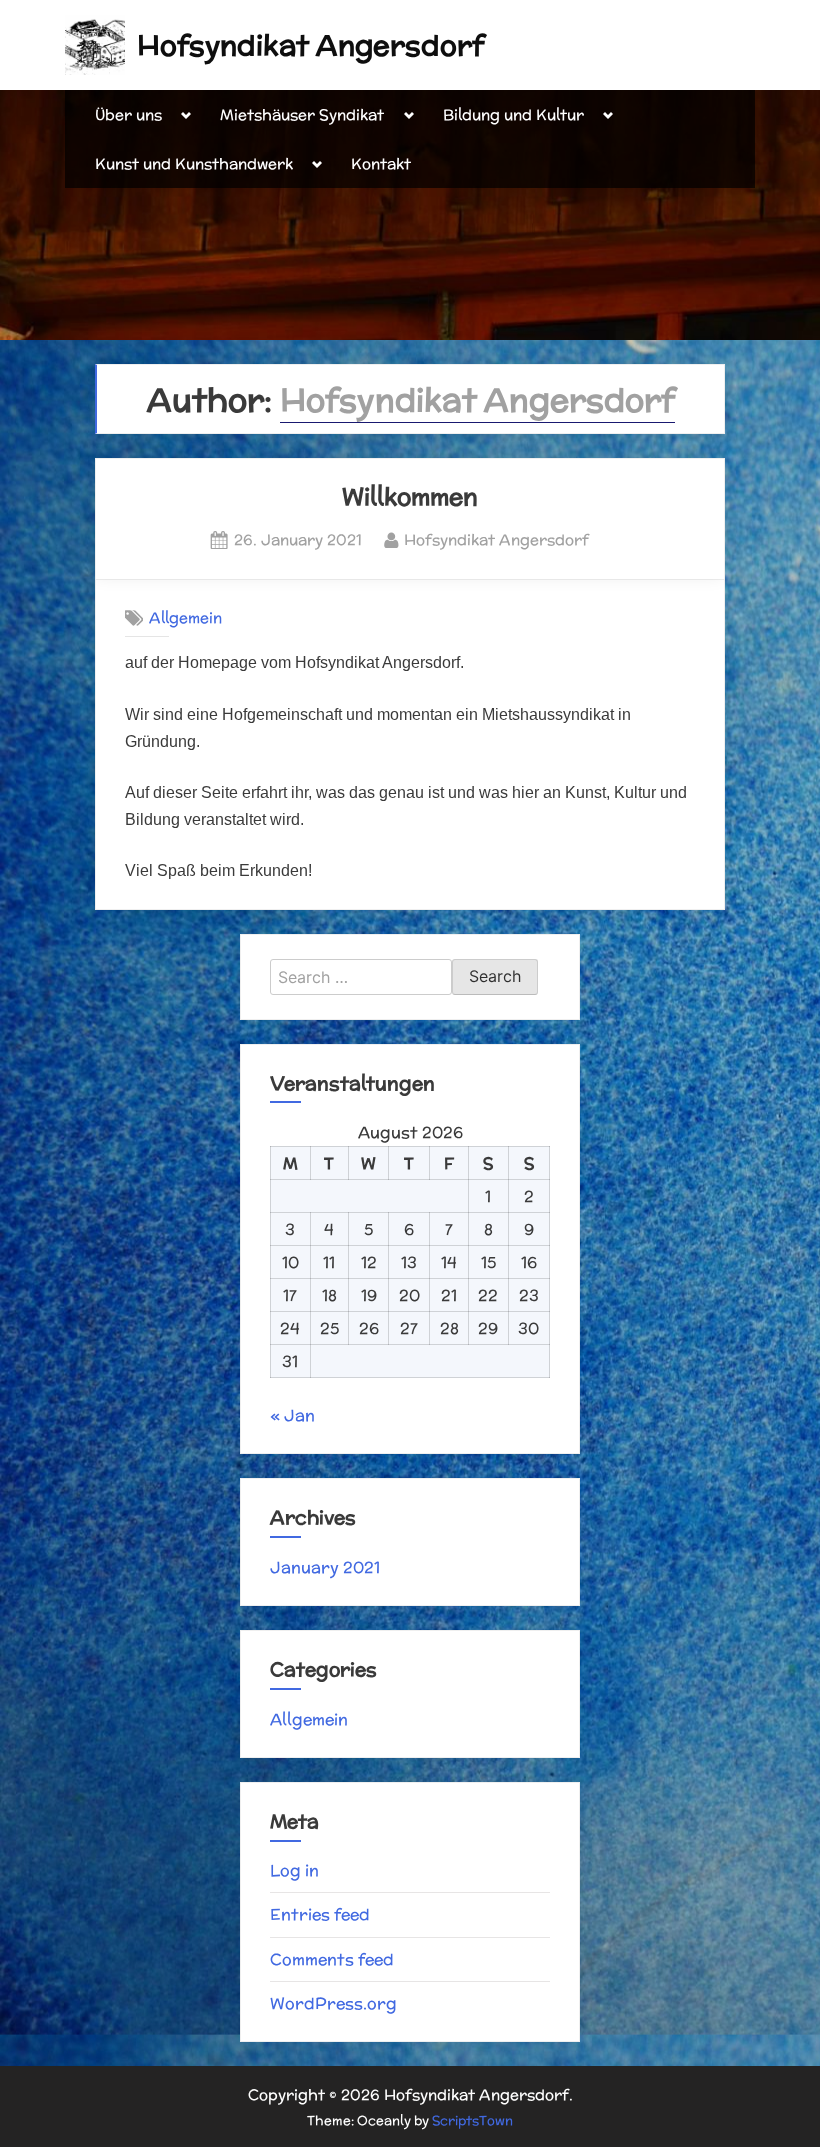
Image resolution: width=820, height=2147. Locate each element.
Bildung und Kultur (513, 114)
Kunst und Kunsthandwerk (194, 163)
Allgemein (185, 618)
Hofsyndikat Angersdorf (310, 45)
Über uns (128, 114)
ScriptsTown (472, 2120)
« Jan (292, 1415)
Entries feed (320, 1914)
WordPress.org (333, 2003)
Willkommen (410, 496)
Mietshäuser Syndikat (302, 114)
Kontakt (381, 163)
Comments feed (332, 1959)
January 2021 (325, 1567)
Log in (294, 1870)
